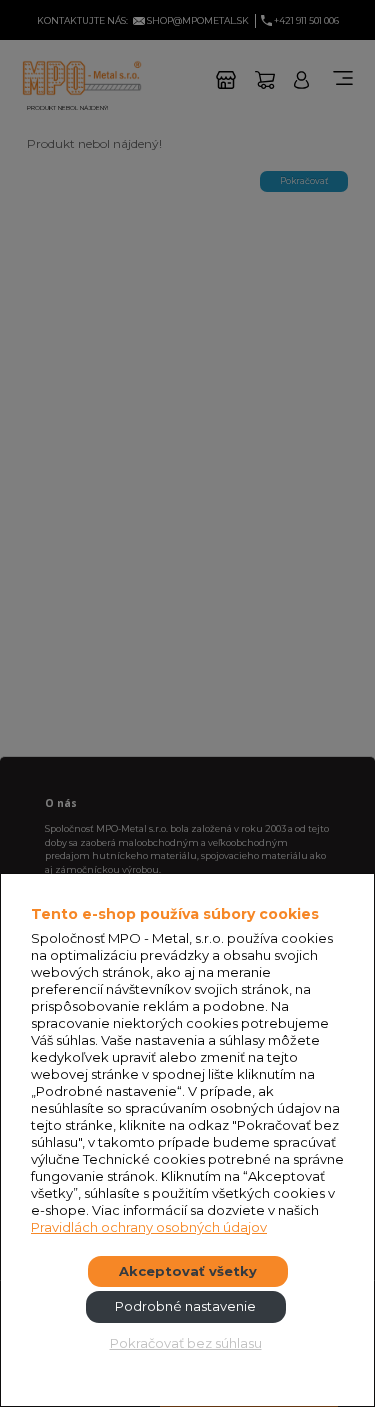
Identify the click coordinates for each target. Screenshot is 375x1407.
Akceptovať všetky (188, 1271)
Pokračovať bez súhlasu (186, 1343)
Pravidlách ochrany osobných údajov (149, 1227)
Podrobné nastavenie (185, 1306)
